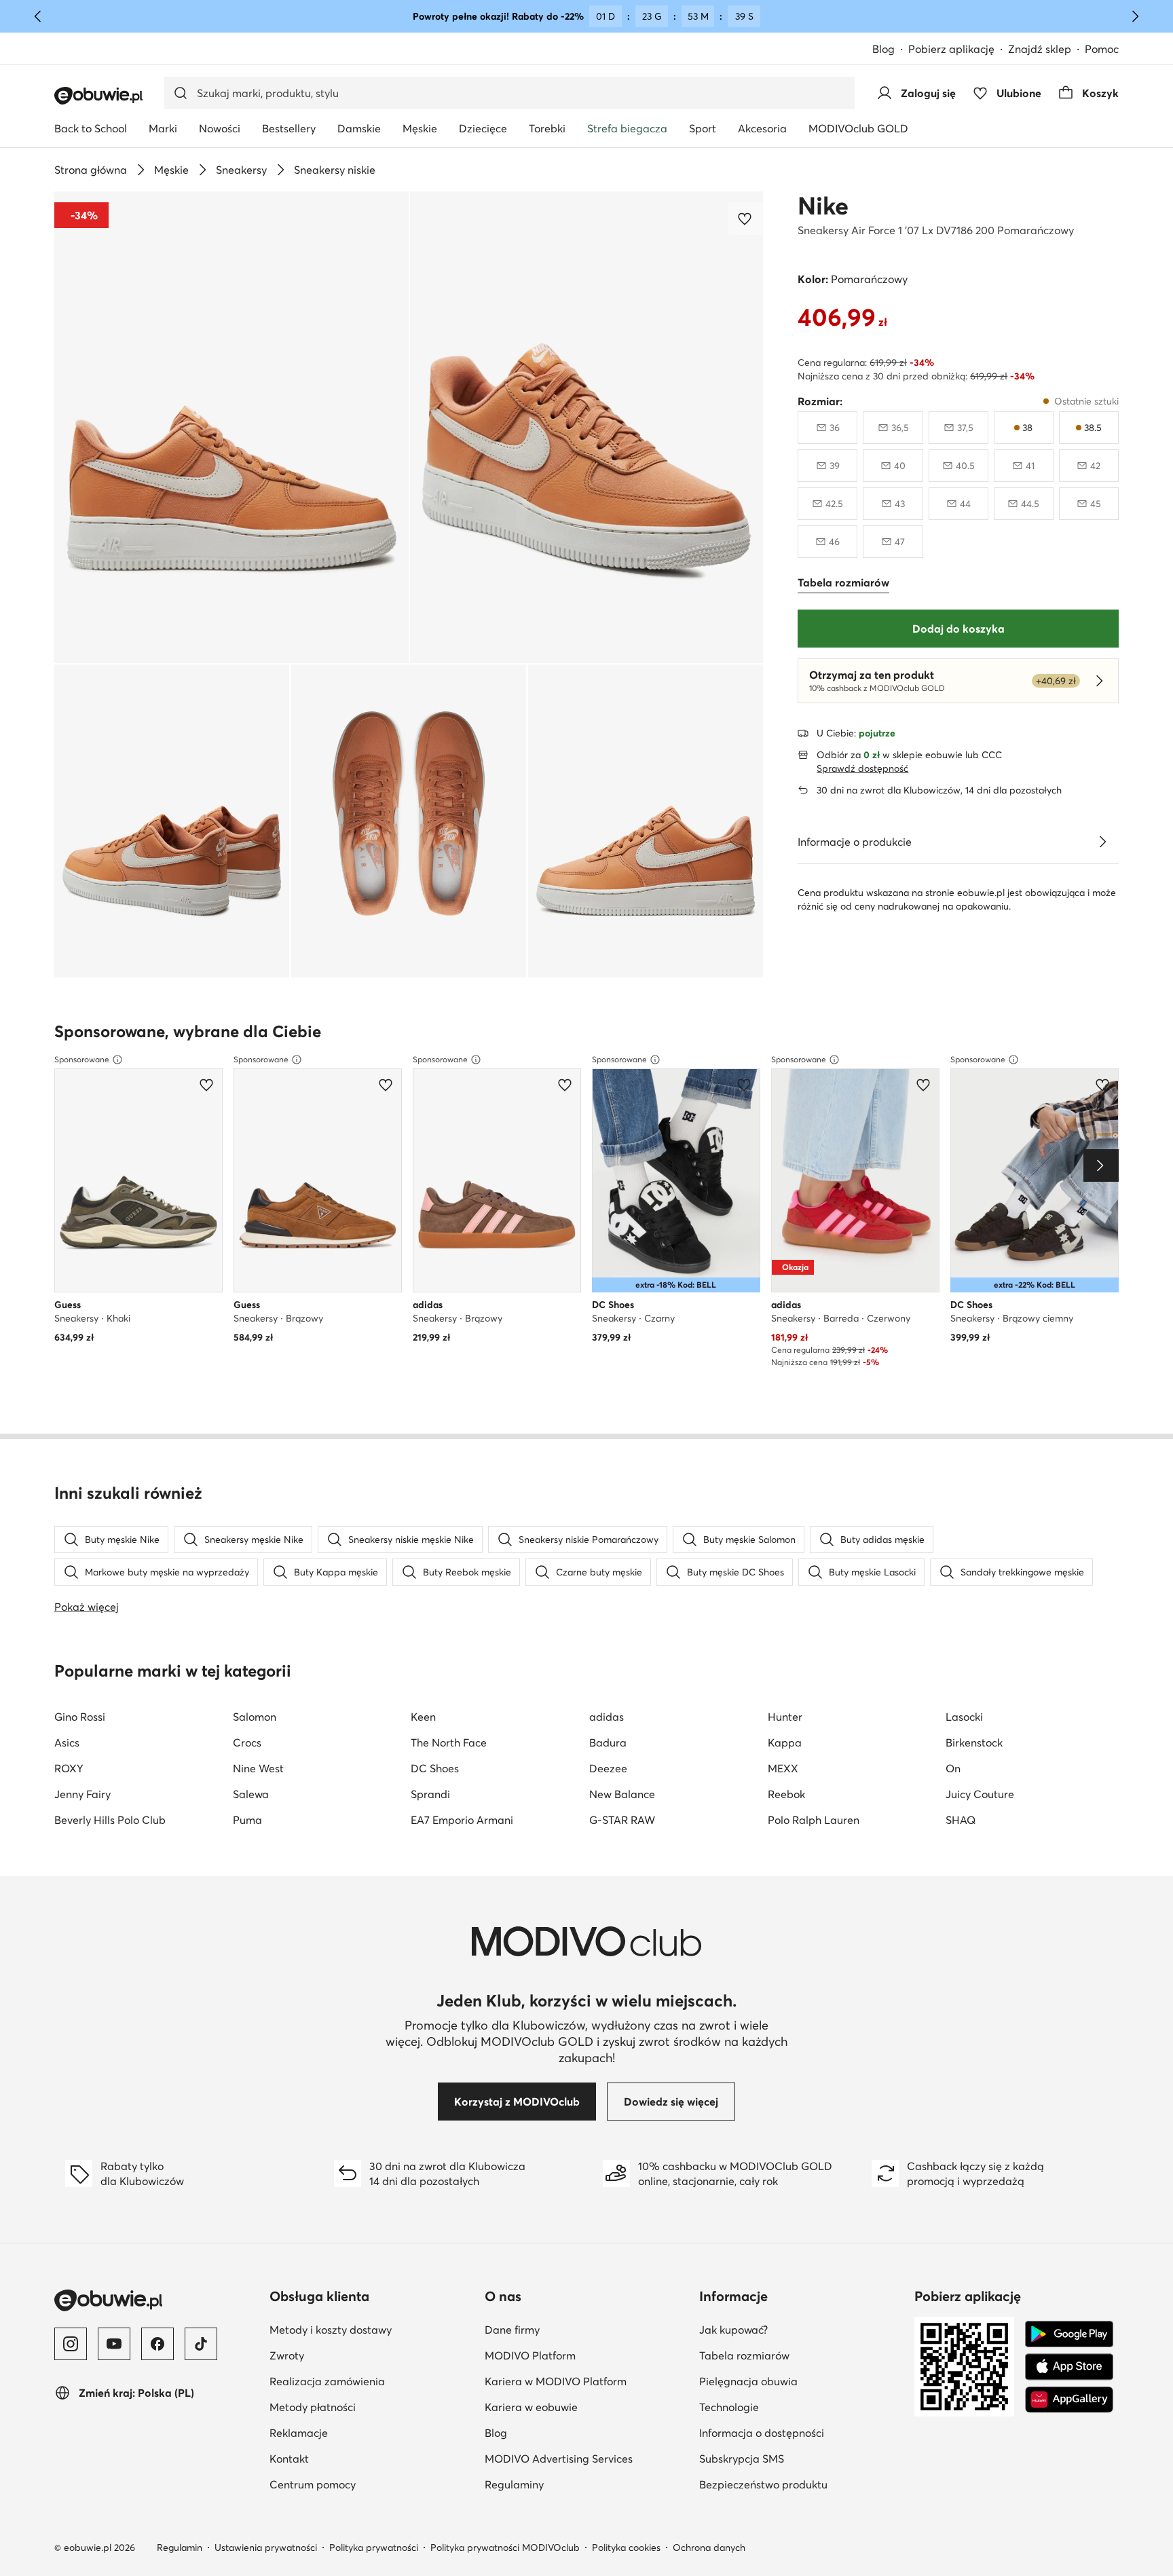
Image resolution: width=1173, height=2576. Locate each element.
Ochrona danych (709, 2547)
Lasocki (964, 1717)
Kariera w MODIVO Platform (587, 2381)
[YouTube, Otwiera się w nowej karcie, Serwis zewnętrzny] (114, 2344)
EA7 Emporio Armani (462, 1820)
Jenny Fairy (82, 1794)
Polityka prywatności (374, 2547)
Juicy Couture (980, 1794)
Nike (823, 206)
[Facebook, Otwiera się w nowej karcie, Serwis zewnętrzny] (157, 2344)
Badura (608, 1742)
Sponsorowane (82, 1059)
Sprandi (430, 1794)
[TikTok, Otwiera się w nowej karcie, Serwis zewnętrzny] (201, 2344)
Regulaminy (580, 2484)
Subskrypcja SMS (801, 2458)
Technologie (795, 2407)
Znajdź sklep (1040, 49)
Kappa (785, 1742)
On (953, 1768)
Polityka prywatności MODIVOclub (505, 2547)
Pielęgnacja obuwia (801, 2381)
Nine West (258, 1768)
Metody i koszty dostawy (331, 2330)
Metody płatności (313, 2407)
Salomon (255, 1717)
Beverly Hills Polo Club (110, 1820)
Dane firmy (578, 2329)
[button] (231, 427)
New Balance (622, 1794)
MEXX (783, 1768)
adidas (607, 1717)
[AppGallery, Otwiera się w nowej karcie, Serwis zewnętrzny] (1069, 2400)
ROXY (69, 1768)
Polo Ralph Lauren (814, 1820)
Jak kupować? (800, 2329)
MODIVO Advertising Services (587, 2458)
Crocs (247, 1742)
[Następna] (1135, 16)
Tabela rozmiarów (801, 2355)
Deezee (608, 1768)
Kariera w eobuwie (587, 2407)
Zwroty (287, 2355)
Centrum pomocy (313, 2484)
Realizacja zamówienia (327, 2381)
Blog (890, 50)
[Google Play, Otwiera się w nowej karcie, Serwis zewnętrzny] (1069, 2334)
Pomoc (1102, 49)
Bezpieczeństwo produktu (801, 2484)
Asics (67, 1742)
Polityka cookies (626, 2547)
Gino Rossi (80, 1717)
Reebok (786, 1794)
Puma (247, 1820)
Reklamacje (299, 2433)
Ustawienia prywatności (266, 2547)
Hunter (785, 1717)
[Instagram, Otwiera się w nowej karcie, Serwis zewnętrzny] (71, 2344)
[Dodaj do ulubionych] (746, 219)
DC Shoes (435, 1768)
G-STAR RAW (622, 1820)
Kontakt (289, 2459)
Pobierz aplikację (958, 50)
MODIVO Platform (587, 2355)
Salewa (251, 1794)
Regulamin (180, 2547)
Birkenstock (974, 1742)
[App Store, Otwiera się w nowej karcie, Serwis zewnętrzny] (1069, 2367)
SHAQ (961, 1820)
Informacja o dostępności (801, 2432)
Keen (423, 1717)
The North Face (449, 1742)
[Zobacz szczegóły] (1102, 842)
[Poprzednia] (38, 16)
